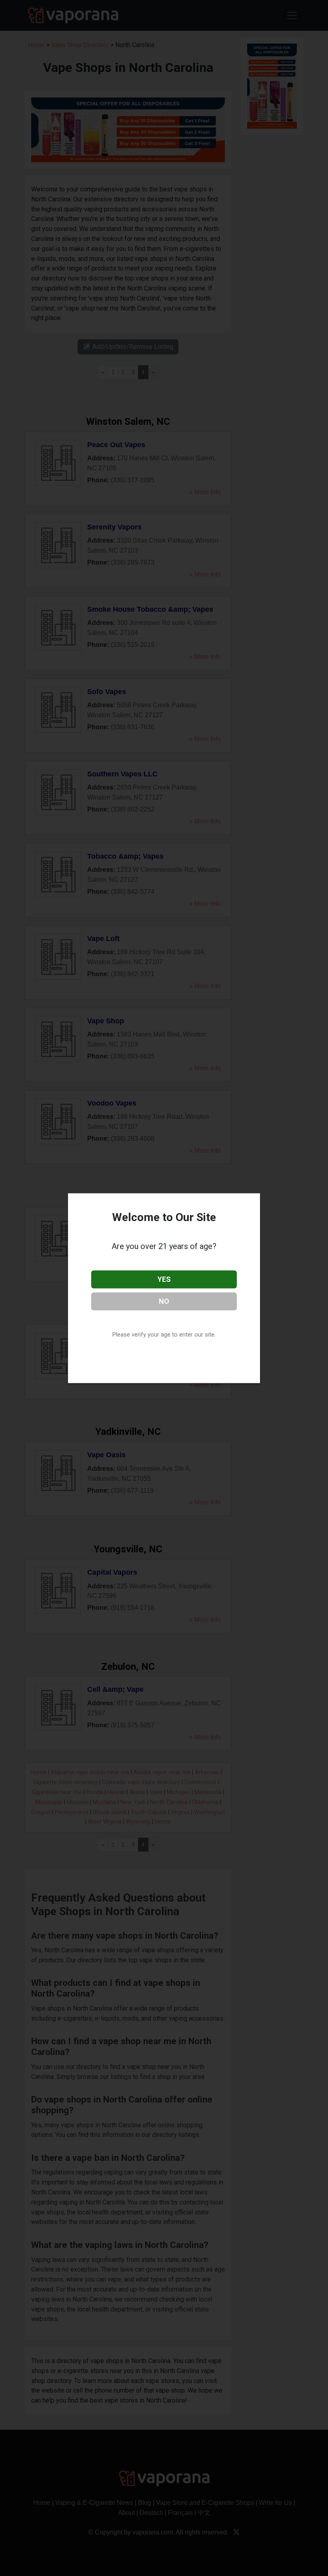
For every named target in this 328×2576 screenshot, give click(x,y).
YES (164, 1279)
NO (164, 1301)
